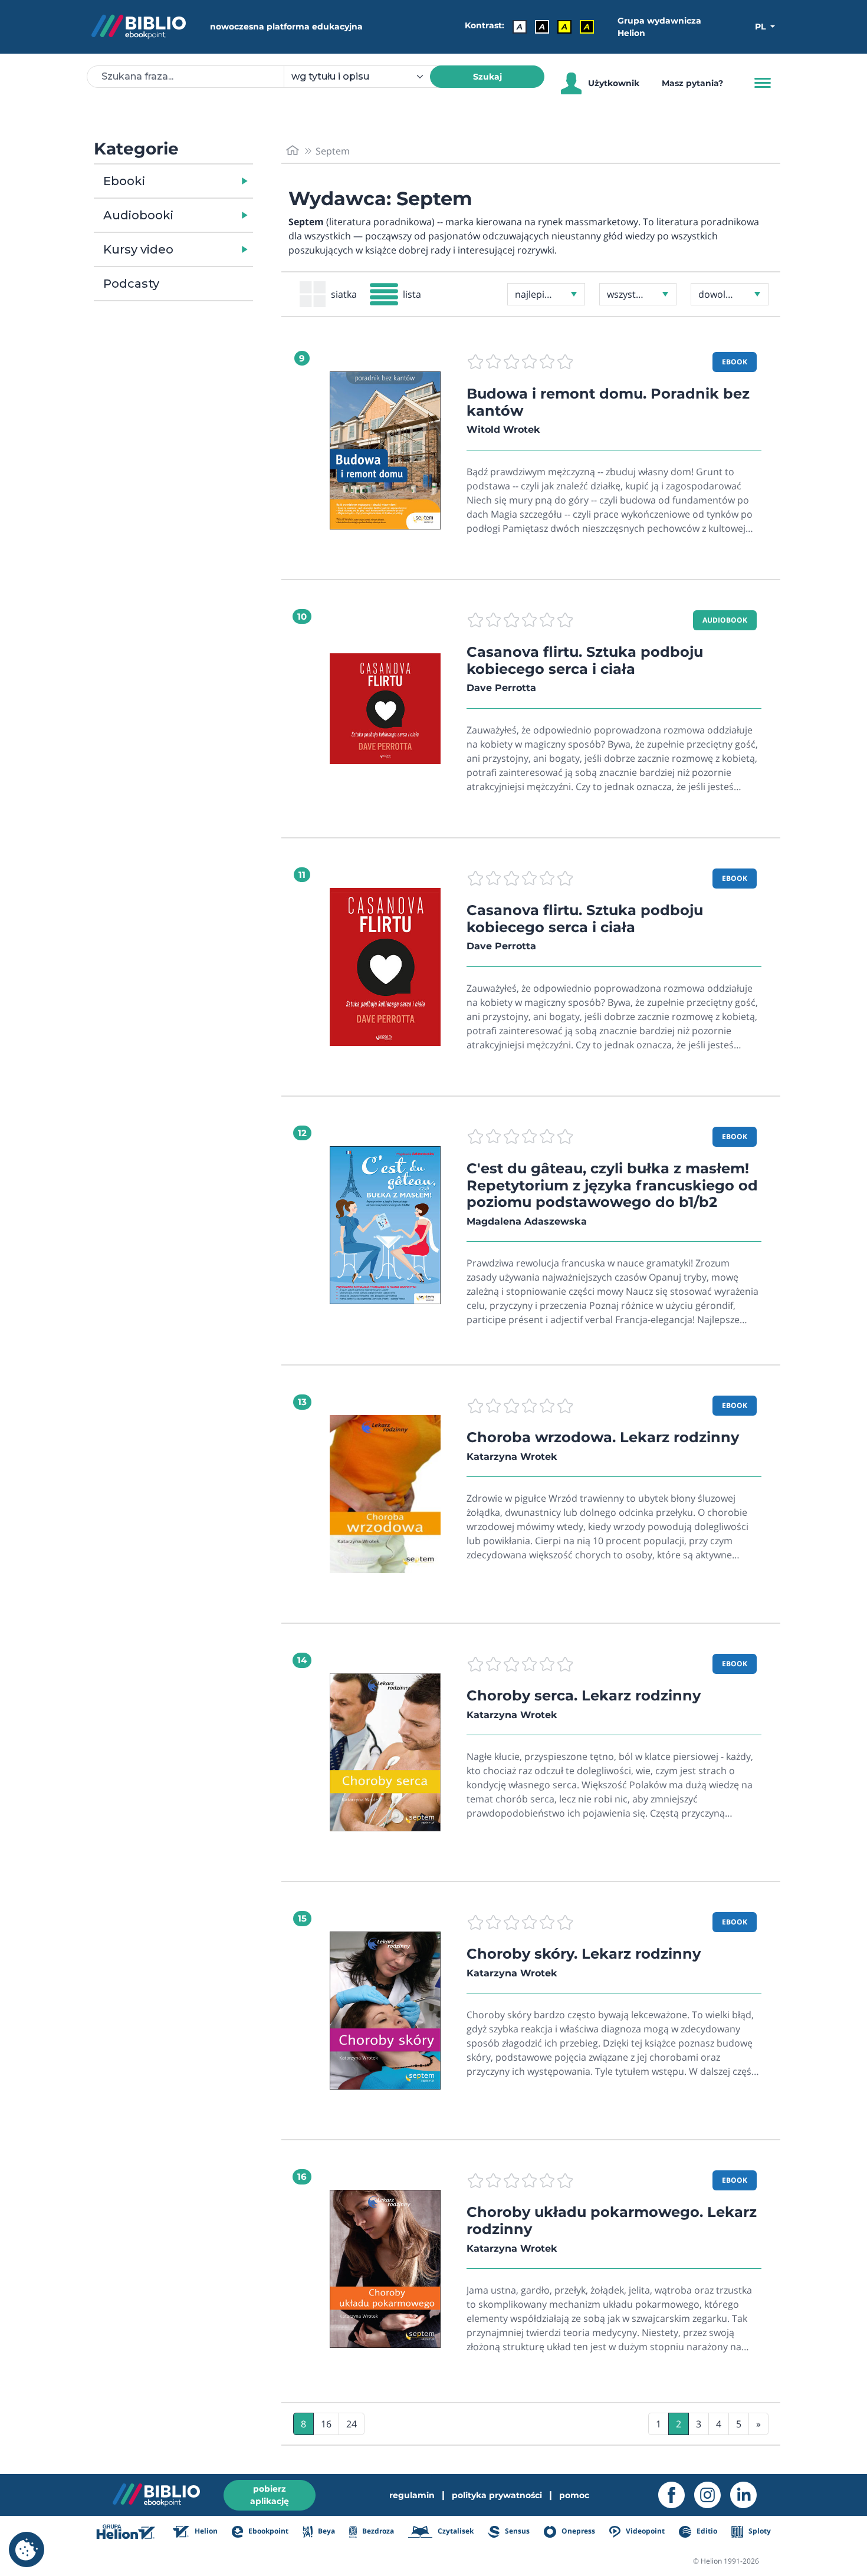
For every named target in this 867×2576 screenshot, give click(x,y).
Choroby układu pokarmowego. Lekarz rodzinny (612, 2220)
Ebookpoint (267, 2531)
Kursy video (138, 249)
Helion (205, 2531)
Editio (706, 2531)
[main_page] (293, 151)
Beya (325, 2531)
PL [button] (761, 27)
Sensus (516, 2531)
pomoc (574, 2495)
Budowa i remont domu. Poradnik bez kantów (608, 402)
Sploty (759, 2531)
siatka (344, 294)
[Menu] (763, 83)
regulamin (412, 2495)
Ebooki (124, 181)
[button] (204, 181)
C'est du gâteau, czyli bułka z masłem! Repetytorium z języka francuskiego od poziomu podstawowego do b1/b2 (612, 1185)
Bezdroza (377, 2531)
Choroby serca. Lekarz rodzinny (584, 1695)
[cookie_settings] (27, 2549)
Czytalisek (455, 2531)
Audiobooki (138, 215)
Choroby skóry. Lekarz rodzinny (584, 1954)
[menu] (385, 450)
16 (326, 2424)
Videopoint (644, 2531)
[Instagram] (712, 2495)
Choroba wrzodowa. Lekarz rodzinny (603, 1437)
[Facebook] (676, 2495)
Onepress (577, 2531)
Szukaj (487, 77)
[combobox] (364, 77)
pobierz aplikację (270, 2495)
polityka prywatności (497, 2495)
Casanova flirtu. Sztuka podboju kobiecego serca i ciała (585, 660)
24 (352, 2424)
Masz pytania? (692, 83)
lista (412, 294)
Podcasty (131, 284)
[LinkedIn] (748, 2495)
